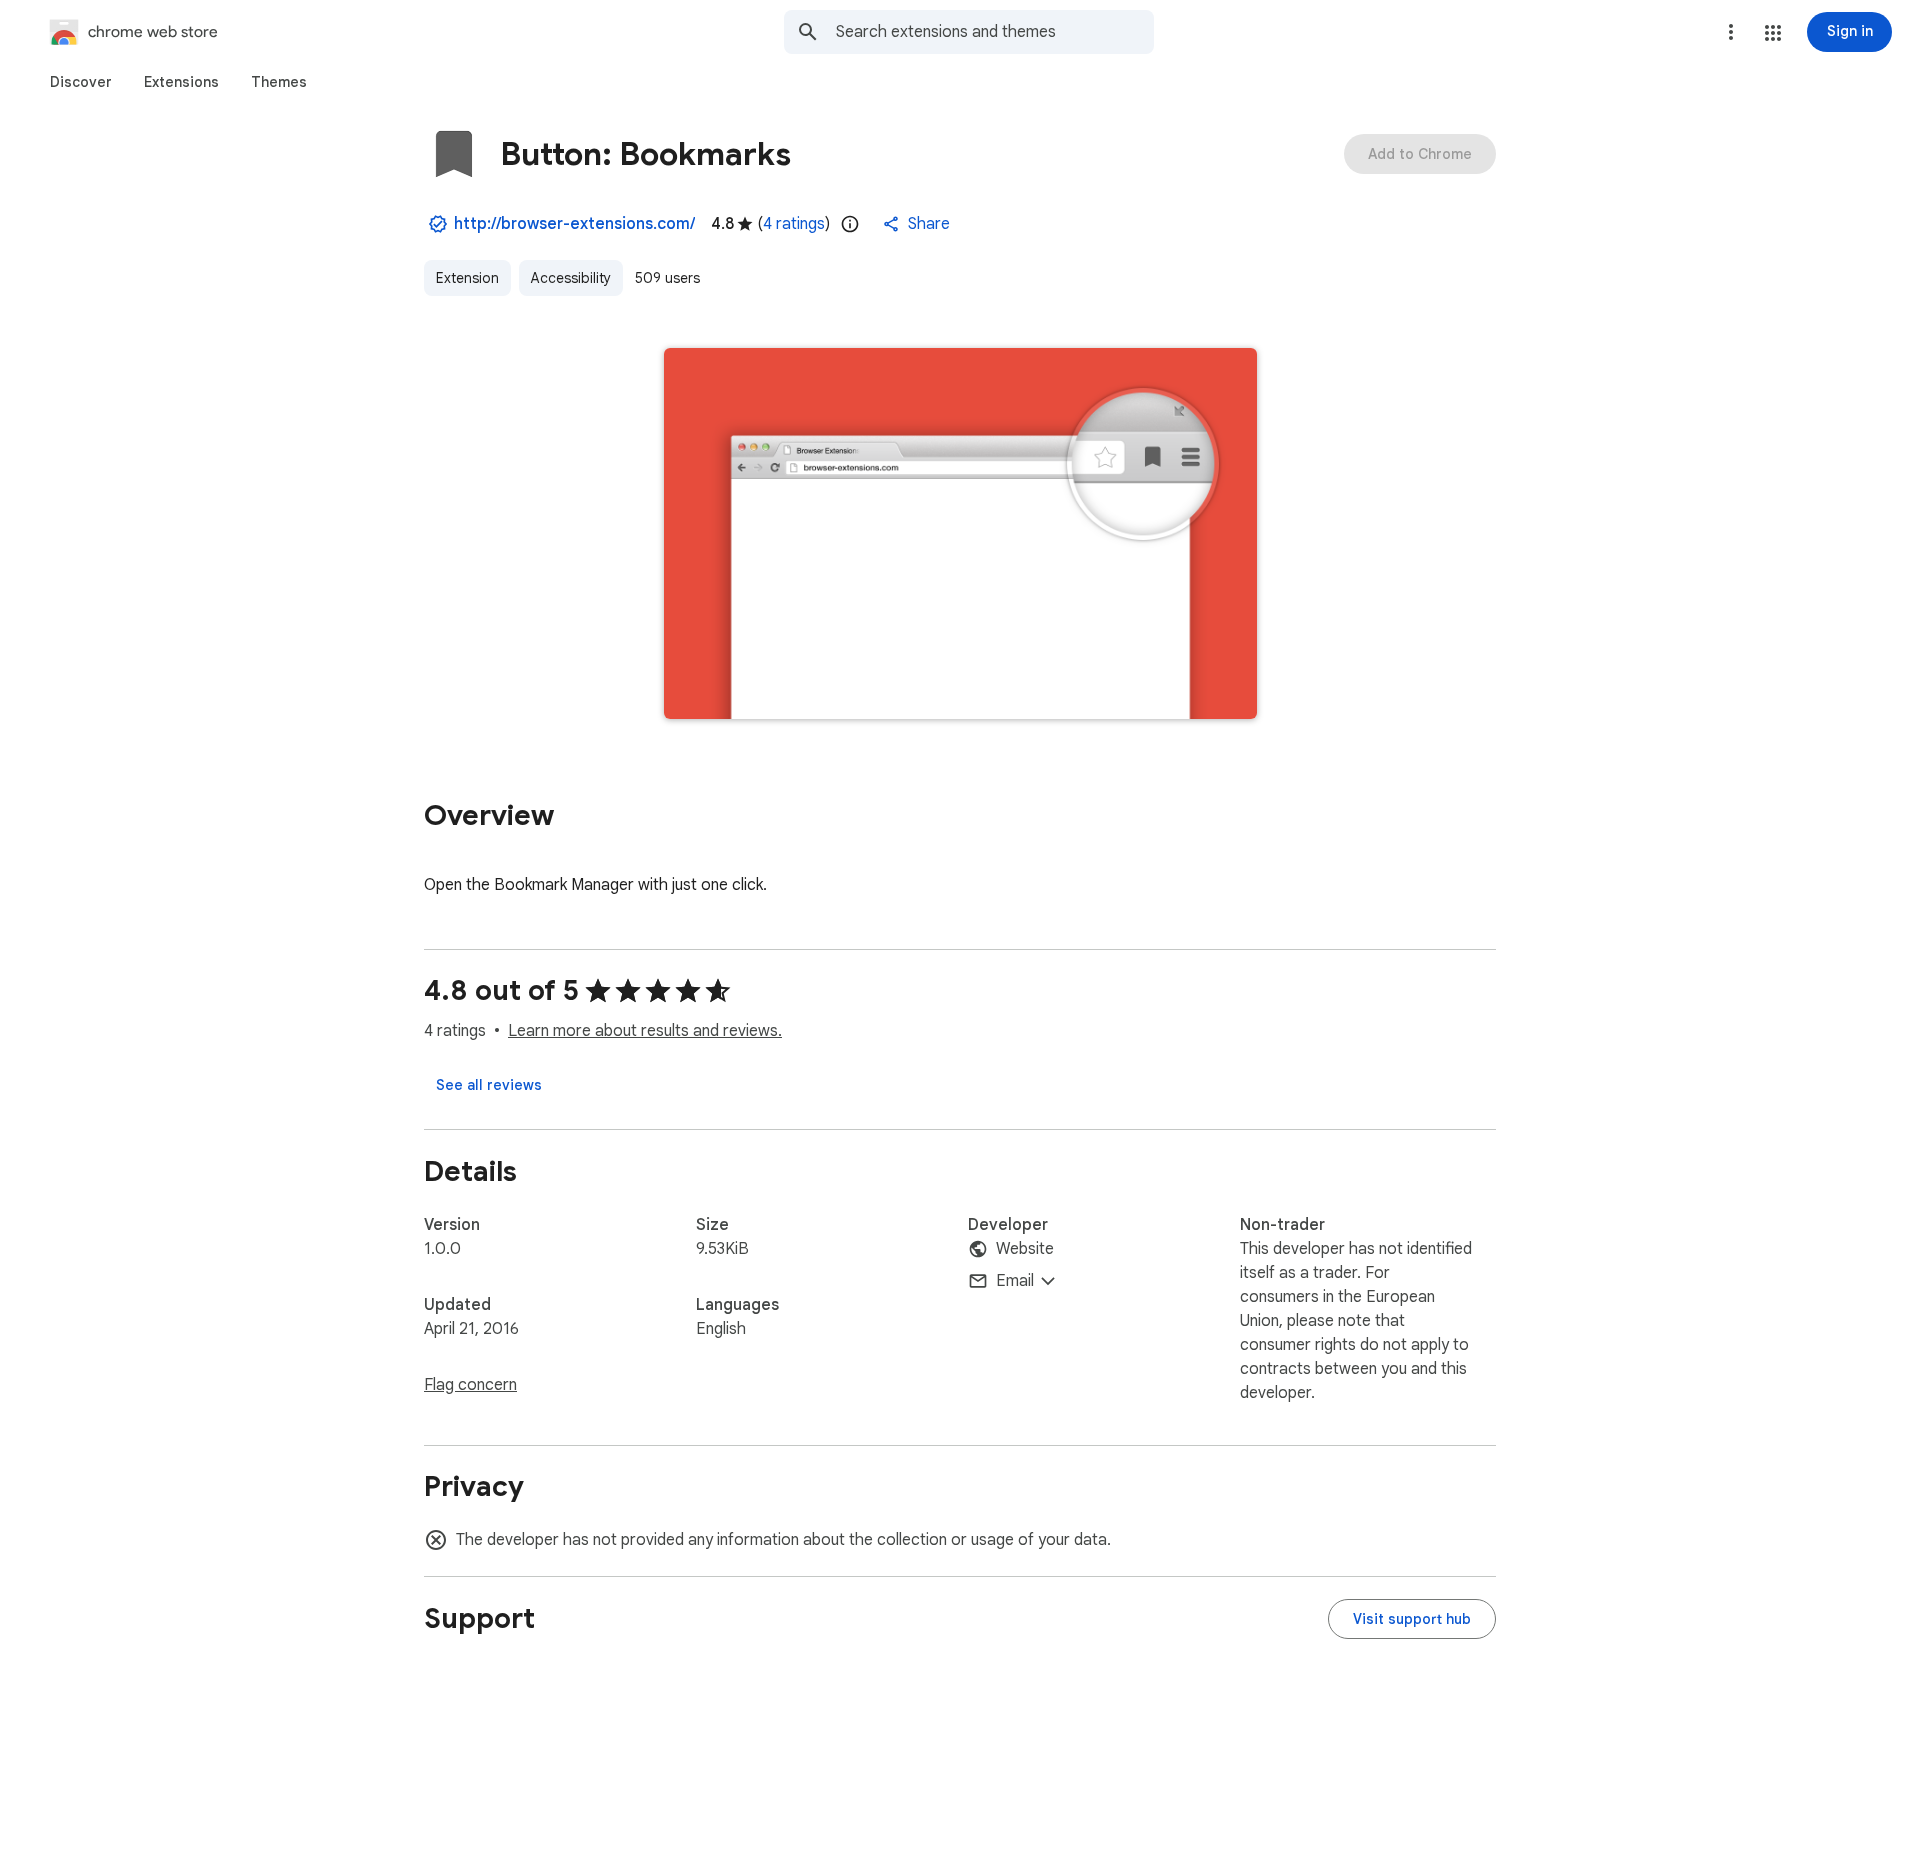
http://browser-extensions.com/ (574, 224)
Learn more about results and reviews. (645, 1031)
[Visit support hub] (1412, 1619)
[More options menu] (1731, 32)
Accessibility (571, 278)
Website (1025, 1249)
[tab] (81, 82)
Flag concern (470, 1385)
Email (1015, 1281)
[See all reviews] (489, 1085)
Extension (467, 278)
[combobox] (995, 32)
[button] (1773, 33)
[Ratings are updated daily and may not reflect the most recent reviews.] (850, 224)
